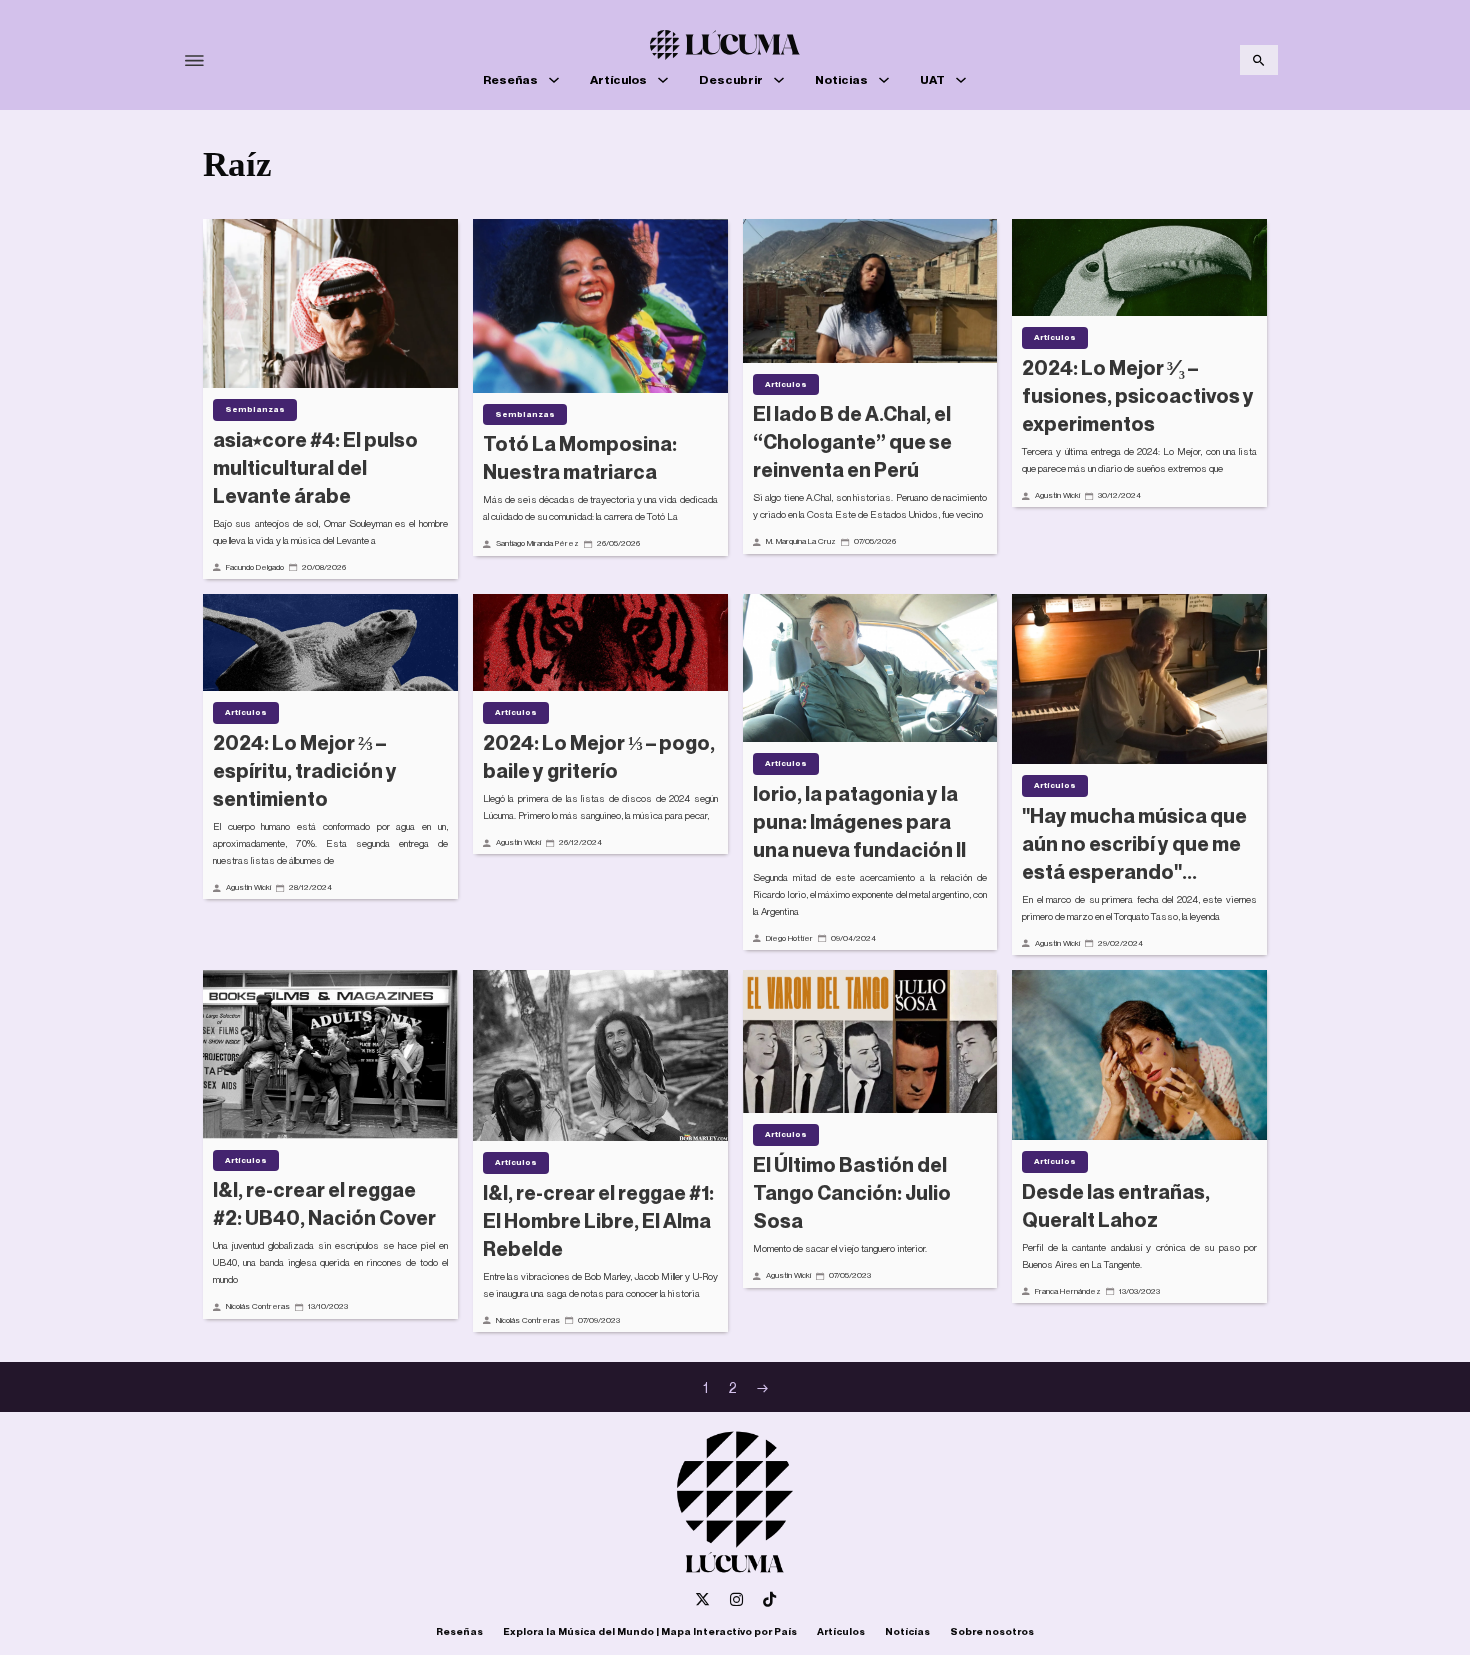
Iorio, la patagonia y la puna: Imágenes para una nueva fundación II (859, 822)
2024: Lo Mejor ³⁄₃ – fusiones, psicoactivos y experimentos (1138, 396)
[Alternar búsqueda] (1259, 60)
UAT (932, 79)
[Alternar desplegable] (554, 80)
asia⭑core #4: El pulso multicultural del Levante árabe (315, 468)
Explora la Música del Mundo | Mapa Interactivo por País (650, 1631)
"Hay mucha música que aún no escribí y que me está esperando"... (1134, 844)
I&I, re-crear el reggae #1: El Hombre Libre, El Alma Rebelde (598, 1221)
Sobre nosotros (992, 1631)
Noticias (841, 79)
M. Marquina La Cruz (801, 541)
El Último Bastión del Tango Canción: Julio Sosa (852, 1193)
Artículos (618, 79)
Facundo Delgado (255, 567)
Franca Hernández (1068, 1291)
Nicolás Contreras (258, 1306)
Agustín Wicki (1057, 495)
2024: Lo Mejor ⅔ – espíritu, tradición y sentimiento (305, 771)
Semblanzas (255, 409)
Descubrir (731, 79)
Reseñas (510, 79)
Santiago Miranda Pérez (537, 543)
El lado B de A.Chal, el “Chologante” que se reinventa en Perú (852, 442)
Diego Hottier (789, 938)
